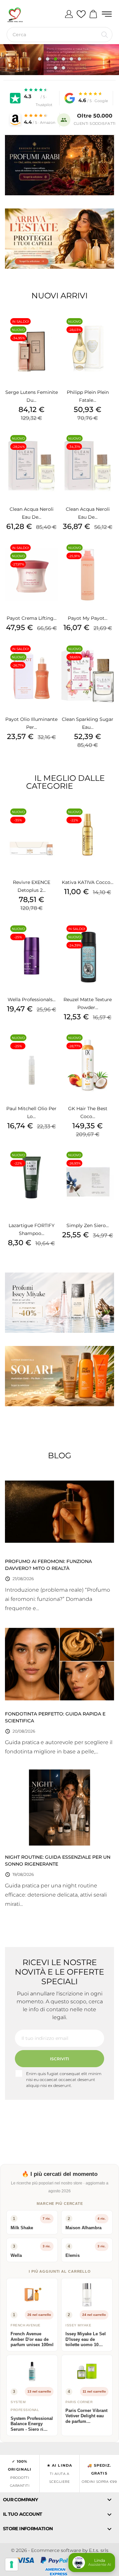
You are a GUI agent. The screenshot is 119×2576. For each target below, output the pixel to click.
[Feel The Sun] (59, 1376)
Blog (60, 1455)
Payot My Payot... (88, 618)
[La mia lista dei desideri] (81, 14)
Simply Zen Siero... (88, 1225)
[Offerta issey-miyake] (59, 1303)
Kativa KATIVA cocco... (88, 882)
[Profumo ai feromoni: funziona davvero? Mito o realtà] (59, 1511)
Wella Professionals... (32, 1000)
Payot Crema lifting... (32, 618)
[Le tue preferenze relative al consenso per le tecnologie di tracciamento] (12, 2564)
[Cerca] (105, 35)
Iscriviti (59, 2059)
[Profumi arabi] (59, 165)
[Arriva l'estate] (59, 239)
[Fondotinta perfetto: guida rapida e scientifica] (59, 1664)
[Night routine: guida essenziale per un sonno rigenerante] (59, 1807)
